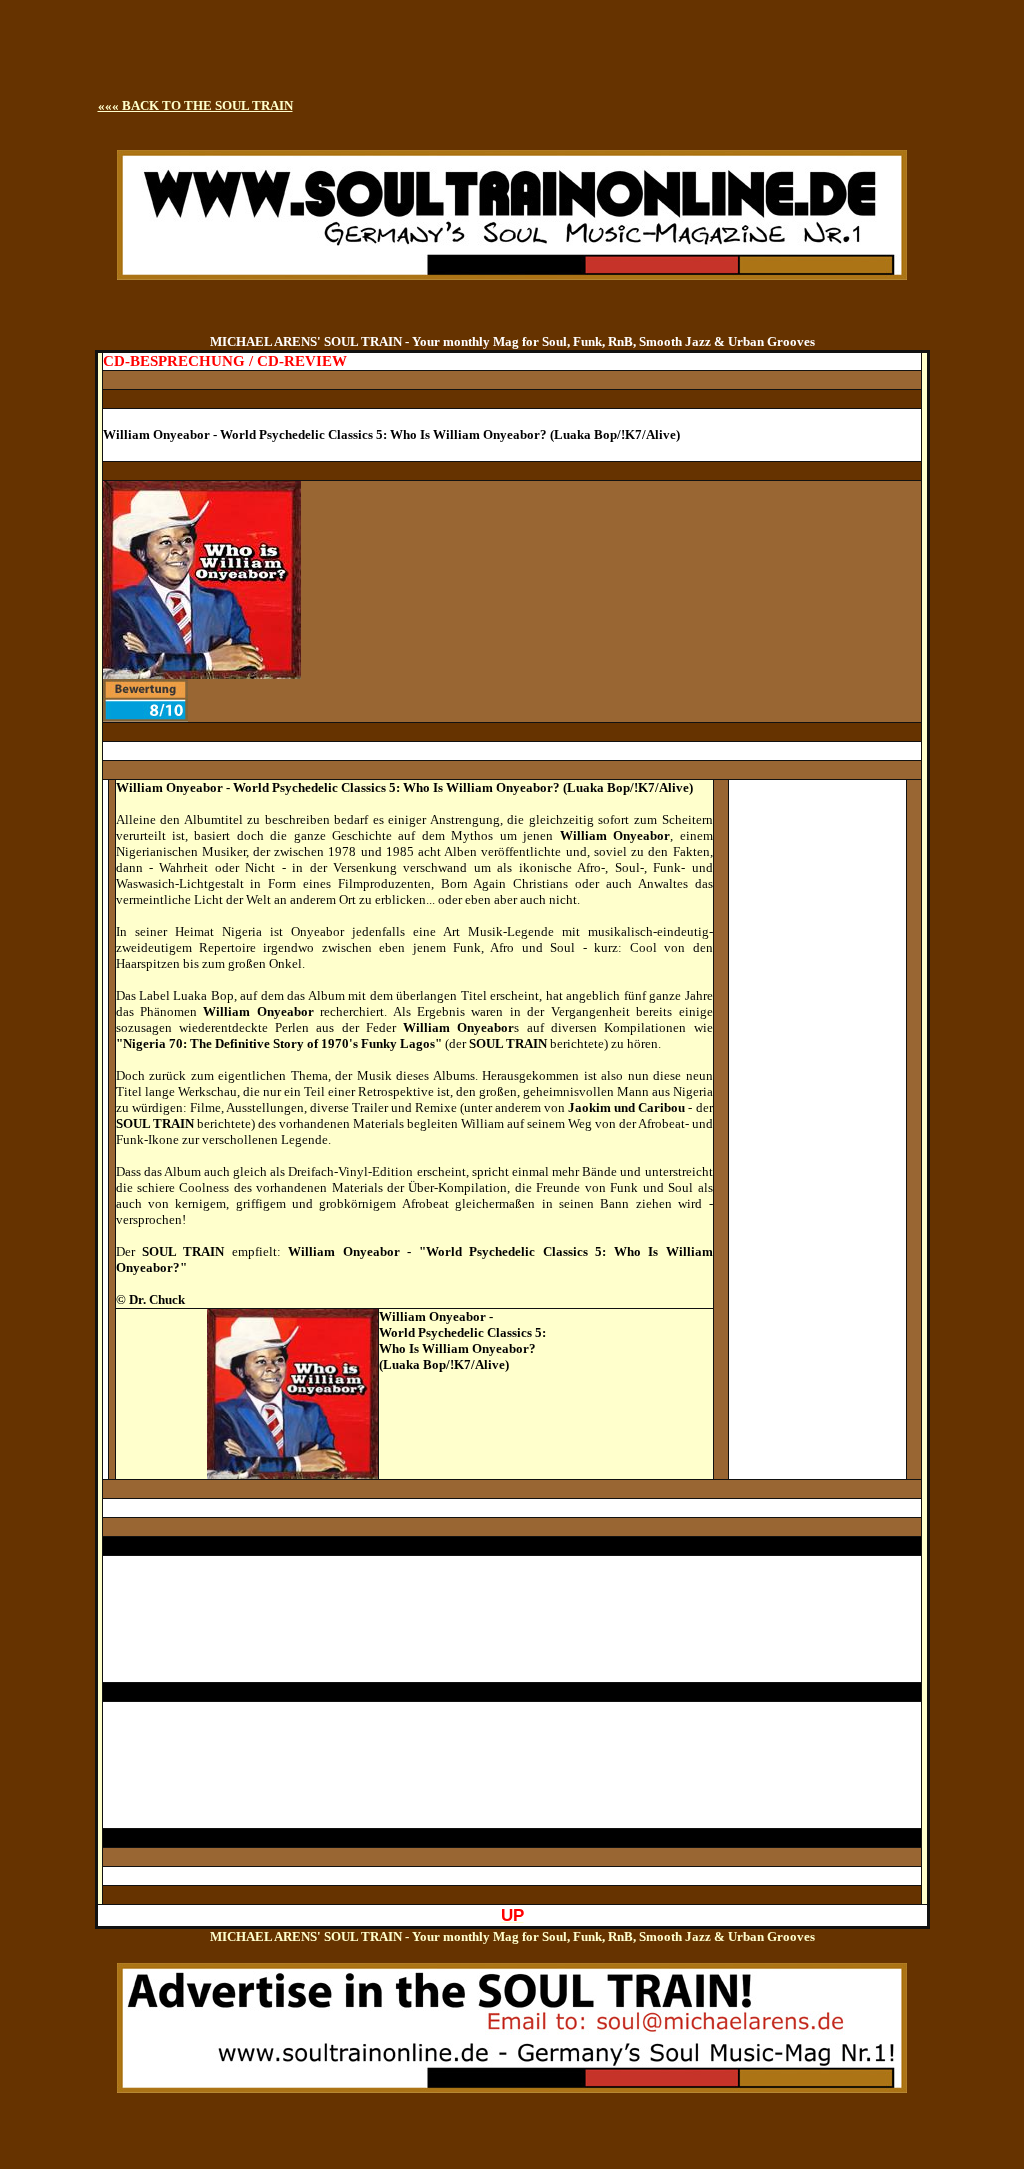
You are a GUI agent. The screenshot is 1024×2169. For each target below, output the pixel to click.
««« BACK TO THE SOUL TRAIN (195, 105)
